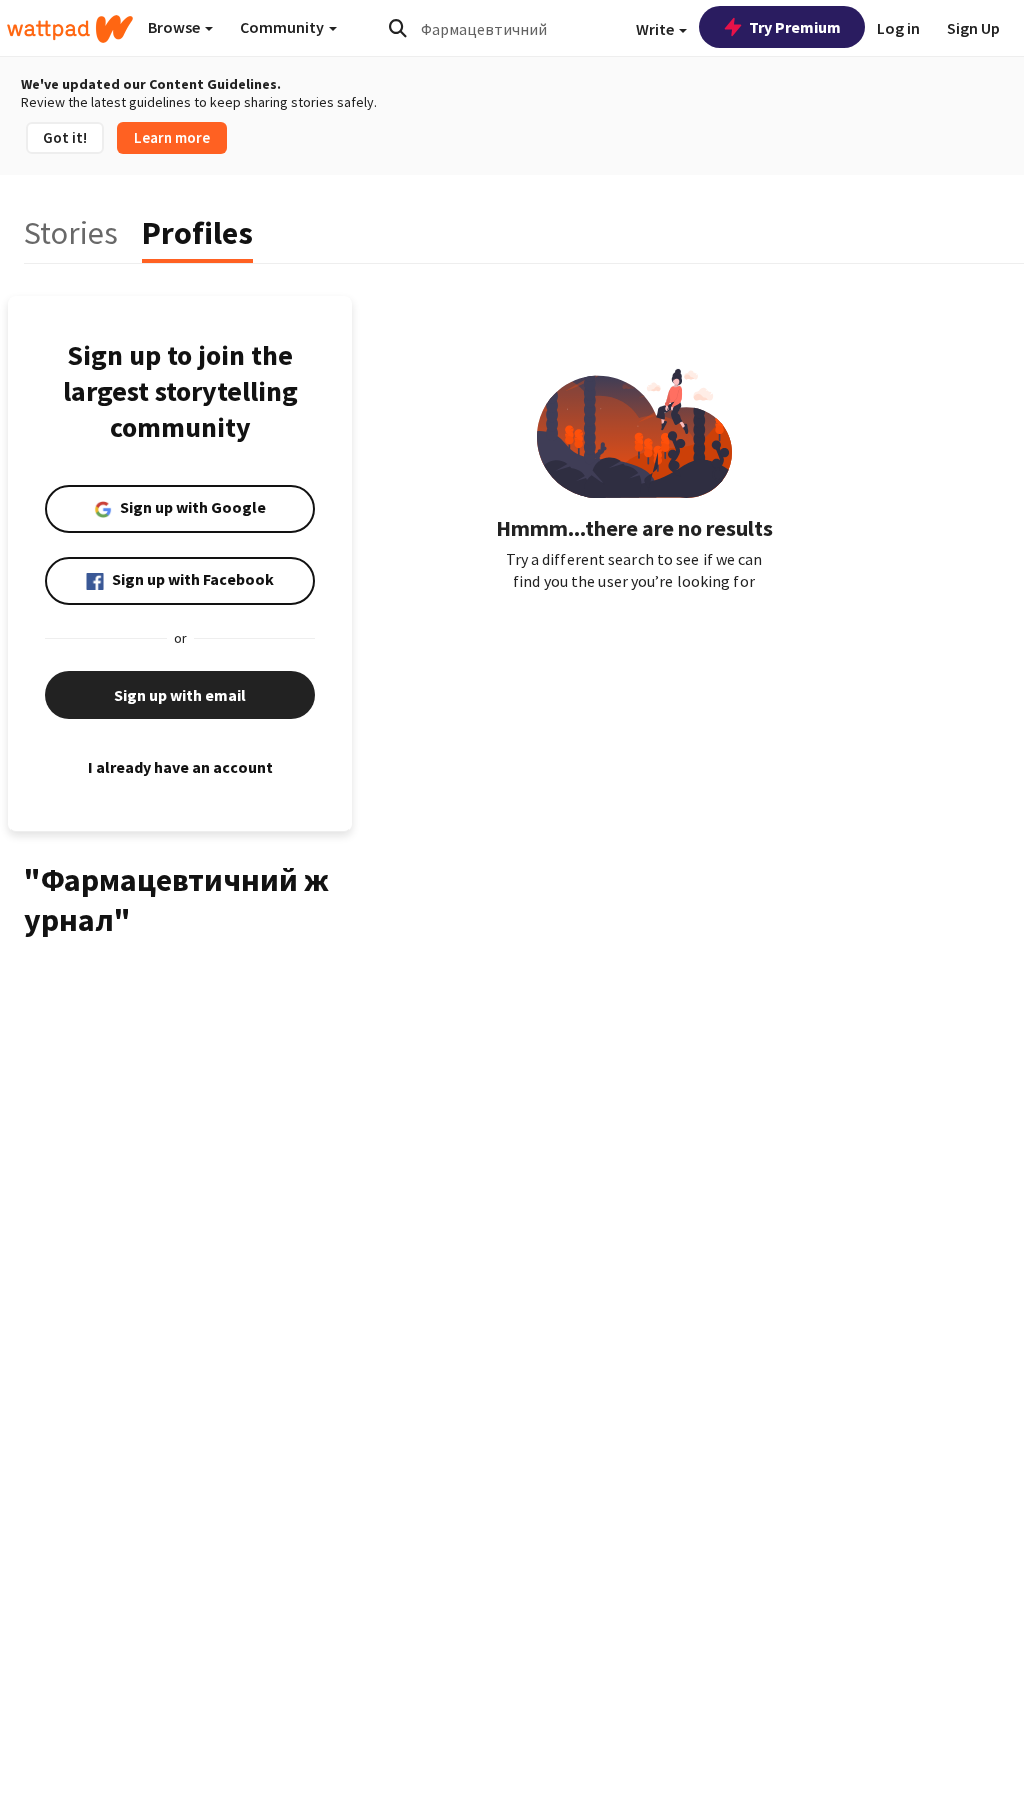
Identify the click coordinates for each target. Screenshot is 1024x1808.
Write (656, 29)
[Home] (70, 29)
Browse (175, 27)
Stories (71, 233)
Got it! (65, 137)
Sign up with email (180, 695)
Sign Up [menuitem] (973, 28)
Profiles (197, 233)
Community (283, 27)
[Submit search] (398, 28)
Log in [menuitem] (898, 28)
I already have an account (180, 767)
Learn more (172, 137)
